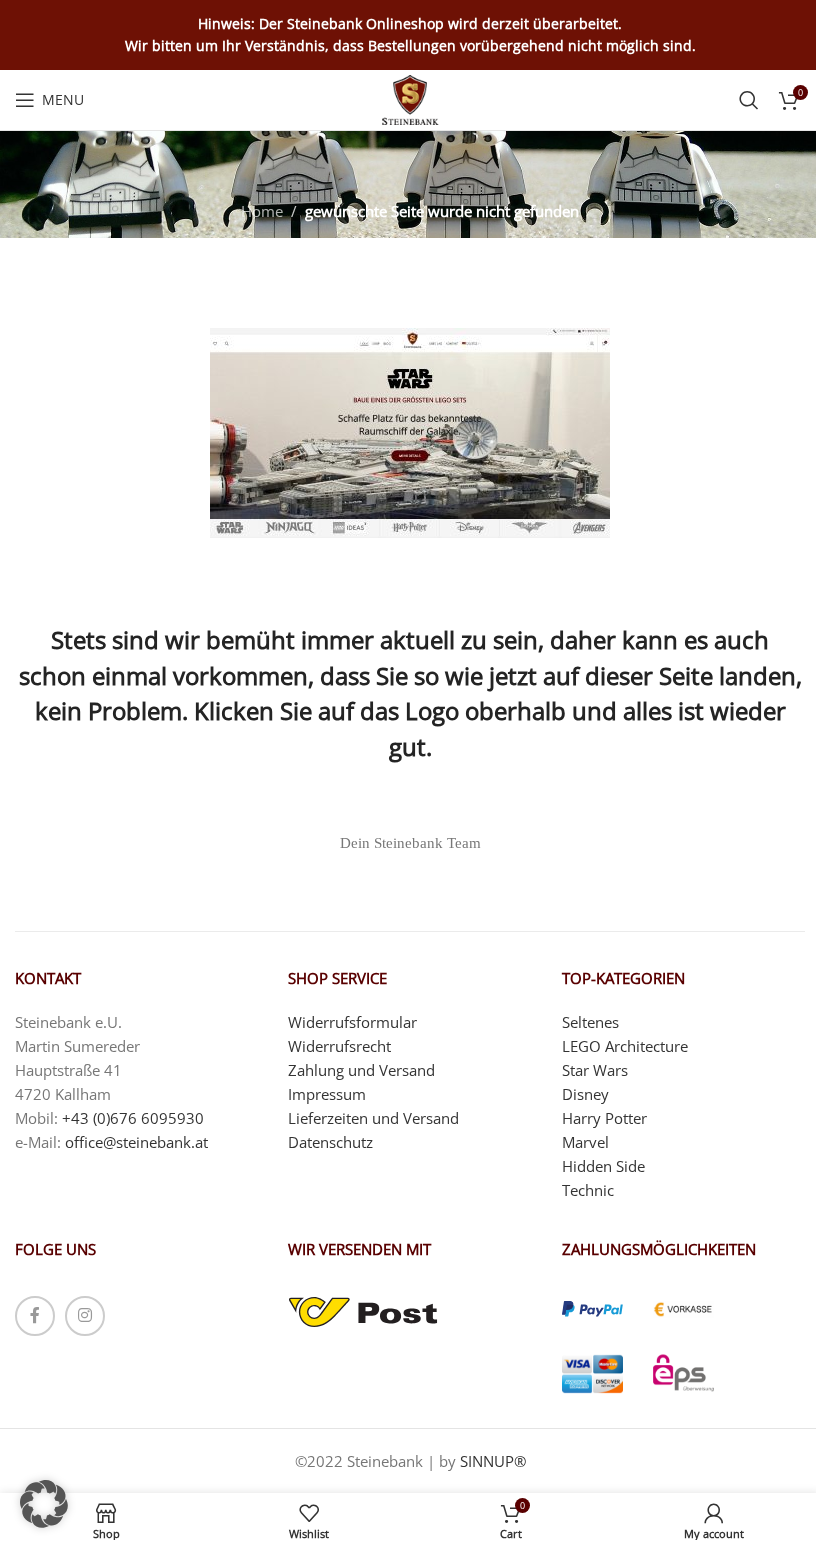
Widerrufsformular (352, 1022)
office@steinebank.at (136, 1142)
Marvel (585, 1142)
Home (262, 211)
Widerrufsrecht (339, 1046)
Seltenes (590, 1022)
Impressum (327, 1094)
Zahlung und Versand (361, 1070)
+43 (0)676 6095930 (133, 1118)
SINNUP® (493, 1461)
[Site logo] (410, 98)
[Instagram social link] (85, 1316)
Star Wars (595, 1070)
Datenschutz (330, 1142)
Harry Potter (604, 1118)
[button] (44, 1504)
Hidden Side (603, 1166)
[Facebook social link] (35, 1316)
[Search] (749, 100)
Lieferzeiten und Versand (373, 1118)
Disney (585, 1094)
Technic (588, 1190)
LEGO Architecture (625, 1046)
